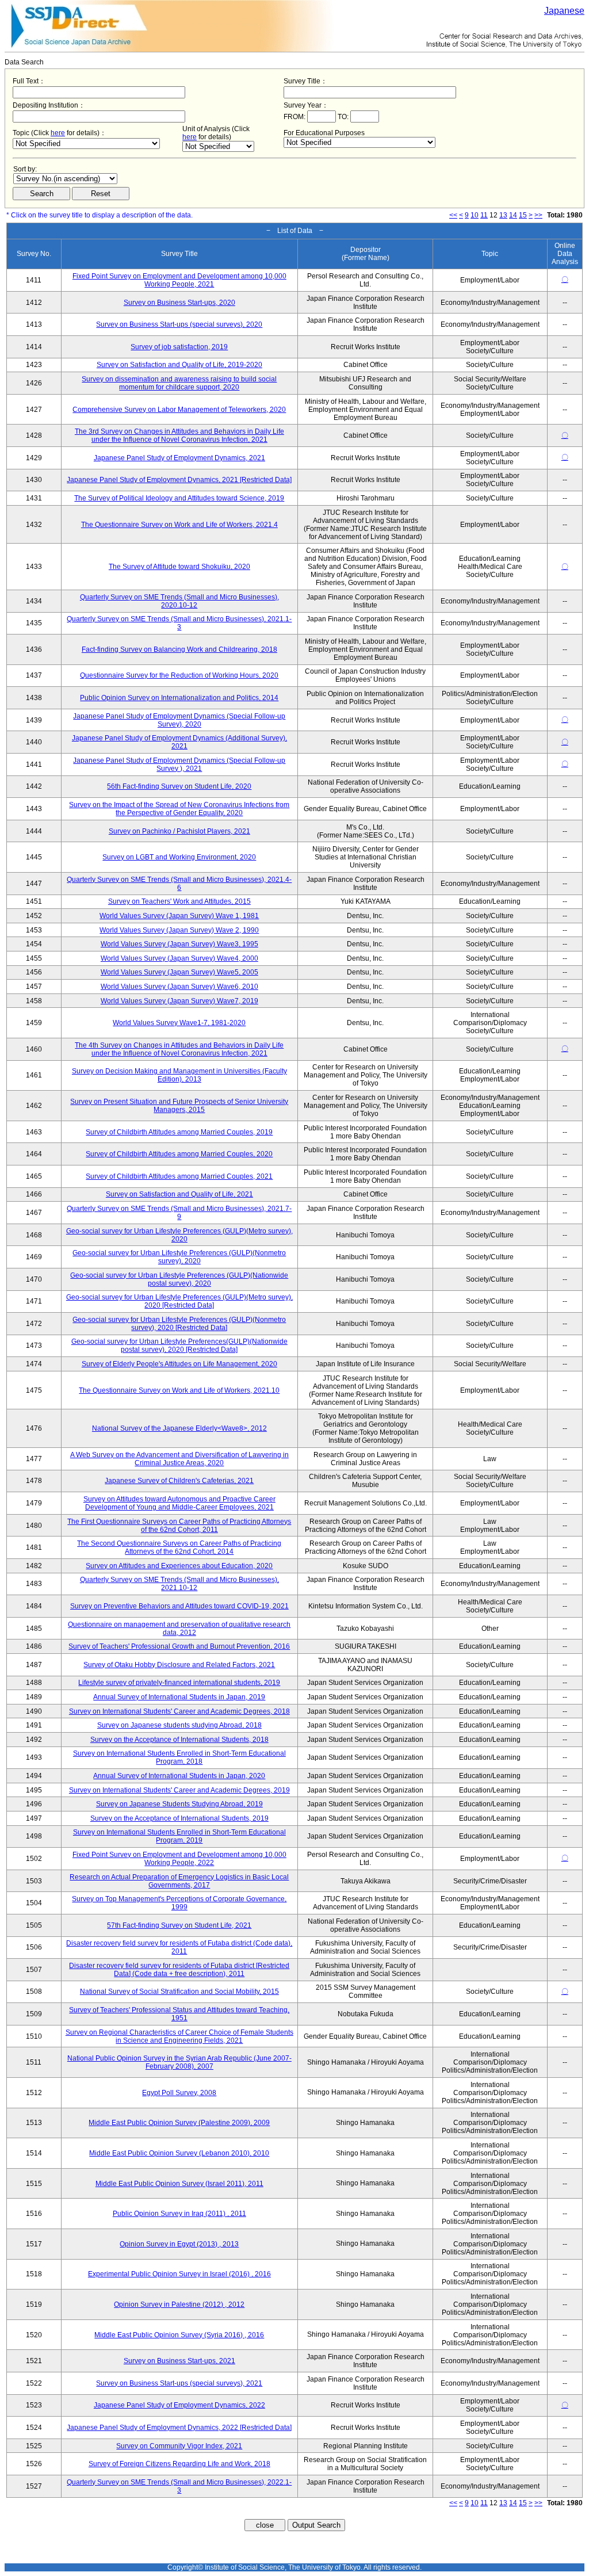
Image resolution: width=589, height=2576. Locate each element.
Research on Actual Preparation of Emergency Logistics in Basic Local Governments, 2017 (179, 1881)
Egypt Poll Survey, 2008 (179, 2093)
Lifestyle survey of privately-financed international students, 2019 (179, 1683)
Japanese (564, 11)
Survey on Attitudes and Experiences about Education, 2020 (179, 1566)
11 (484, 215)
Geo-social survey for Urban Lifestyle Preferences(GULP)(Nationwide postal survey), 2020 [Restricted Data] (179, 1346)
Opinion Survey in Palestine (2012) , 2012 (179, 2304)
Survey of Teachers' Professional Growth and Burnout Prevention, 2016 (179, 1646)
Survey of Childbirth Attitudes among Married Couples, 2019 (179, 1132)
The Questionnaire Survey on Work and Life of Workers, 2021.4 (179, 525)
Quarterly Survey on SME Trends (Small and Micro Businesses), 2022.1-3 (179, 2486)
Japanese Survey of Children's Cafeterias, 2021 (179, 1481)
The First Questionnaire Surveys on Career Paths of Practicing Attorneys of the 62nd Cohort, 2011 (179, 1526)
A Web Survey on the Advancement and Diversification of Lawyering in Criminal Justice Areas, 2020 (179, 1459)
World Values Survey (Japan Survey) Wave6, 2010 (179, 987)
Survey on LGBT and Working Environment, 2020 (179, 857)
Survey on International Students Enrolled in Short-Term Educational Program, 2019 (179, 1836)
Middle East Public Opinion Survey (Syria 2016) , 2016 (179, 2335)
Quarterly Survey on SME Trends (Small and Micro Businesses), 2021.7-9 (179, 1213)
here (58, 133)
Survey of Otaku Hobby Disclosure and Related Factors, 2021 (179, 1665)
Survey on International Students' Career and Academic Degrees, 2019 (179, 1790)
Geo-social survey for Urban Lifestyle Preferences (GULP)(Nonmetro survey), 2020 (179, 1257)
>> (538, 215)
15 (523, 215)
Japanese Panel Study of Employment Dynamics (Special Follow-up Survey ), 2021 (179, 765)
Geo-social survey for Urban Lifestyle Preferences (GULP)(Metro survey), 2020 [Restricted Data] (179, 1301)
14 (513, 215)
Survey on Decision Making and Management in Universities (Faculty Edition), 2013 (179, 1075)
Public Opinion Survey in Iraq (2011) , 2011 (179, 2214)
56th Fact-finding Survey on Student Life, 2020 (179, 786)
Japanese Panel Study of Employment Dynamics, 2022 (179, 2405)
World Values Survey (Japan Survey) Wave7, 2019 (179, 1001)
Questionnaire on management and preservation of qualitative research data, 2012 (179, 1629)
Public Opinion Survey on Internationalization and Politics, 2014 (179, 698)
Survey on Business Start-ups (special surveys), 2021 (179, 2383)
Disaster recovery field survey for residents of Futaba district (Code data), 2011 (179, 1947)
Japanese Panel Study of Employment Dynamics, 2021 (179, 458)
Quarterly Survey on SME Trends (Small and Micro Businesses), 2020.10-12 (179, 601)
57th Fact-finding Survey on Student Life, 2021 (179, 1925)
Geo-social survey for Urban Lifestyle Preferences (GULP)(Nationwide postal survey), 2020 (179, 1279)
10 (475, 215)
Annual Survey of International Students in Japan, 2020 (179, 1776)
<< (453, 215)
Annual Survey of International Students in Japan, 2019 (179, 1697)
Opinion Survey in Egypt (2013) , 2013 (179, 2244)
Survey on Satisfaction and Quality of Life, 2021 (179, 1194)
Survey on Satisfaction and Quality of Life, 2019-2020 (179, 365)
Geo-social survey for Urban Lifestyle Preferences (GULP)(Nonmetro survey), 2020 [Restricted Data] (179, 1324)
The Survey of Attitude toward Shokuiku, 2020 (179, 567)
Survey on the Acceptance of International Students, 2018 (179, 1740)
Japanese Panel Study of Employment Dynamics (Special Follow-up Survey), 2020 (179, 720)
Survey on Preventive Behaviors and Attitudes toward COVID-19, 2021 (179, 1606)
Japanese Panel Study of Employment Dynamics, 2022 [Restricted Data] (179, 2428)
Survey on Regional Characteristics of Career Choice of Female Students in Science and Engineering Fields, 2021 (179, 2036)
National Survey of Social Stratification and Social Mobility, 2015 (179, 1992)
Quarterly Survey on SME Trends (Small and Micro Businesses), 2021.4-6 (179, 884)
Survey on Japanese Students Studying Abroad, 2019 (179, 1804)
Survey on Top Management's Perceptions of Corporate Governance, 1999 (179, 1903)
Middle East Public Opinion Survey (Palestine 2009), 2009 (179, 2123)
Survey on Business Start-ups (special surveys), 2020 (179, 324)
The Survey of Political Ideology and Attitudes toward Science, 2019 (179, 498)
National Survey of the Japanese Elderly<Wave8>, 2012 (179, 1428)
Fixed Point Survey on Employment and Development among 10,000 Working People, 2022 (179, 1859)
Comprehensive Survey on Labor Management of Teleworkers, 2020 (179, 410)
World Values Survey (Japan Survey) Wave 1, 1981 (179, 916)
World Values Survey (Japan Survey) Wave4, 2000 (179, 958)
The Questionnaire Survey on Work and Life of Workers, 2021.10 (179, 1390)
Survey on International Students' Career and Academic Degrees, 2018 (179, 1711)
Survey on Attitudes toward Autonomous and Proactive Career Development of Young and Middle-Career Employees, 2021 (179, 1503)
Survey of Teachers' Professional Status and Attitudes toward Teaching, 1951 (179, 2014)
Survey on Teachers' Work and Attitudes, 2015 (179, 901)
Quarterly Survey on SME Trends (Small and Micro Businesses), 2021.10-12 (179, 1584)
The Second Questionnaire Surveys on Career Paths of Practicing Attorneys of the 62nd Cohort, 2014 (179, 1547)
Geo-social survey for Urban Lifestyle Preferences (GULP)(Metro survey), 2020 (179, 1235)
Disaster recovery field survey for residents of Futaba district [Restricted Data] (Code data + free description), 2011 (179, 1970)
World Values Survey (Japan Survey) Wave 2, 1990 (179, 930)
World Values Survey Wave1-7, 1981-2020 (179, 1023)
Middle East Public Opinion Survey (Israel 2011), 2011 (179, 2184)
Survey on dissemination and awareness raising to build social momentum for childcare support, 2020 (179, 383)
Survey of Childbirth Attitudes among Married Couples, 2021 (179, 1176)
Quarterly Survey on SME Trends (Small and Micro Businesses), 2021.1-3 (179, 623)
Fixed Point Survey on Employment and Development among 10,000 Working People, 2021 (179, 280)
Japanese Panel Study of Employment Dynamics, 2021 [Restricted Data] (179, 480)
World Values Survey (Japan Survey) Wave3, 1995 (179, 944)
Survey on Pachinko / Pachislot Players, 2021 (179, 831)
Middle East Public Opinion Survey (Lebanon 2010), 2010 (179, 2153)
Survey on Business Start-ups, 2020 (179, 303)
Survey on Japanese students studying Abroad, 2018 (179, 1725)
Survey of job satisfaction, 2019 (179, 347)
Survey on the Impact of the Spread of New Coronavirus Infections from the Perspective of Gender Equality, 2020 (179, 809)
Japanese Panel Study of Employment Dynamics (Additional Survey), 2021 (179, 742)
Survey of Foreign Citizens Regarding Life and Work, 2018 (179, 2464)
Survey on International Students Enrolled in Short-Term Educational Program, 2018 (179, 1757)
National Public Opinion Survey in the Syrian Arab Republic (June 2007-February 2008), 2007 (179, 2062)
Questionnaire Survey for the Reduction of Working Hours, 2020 (179, 675)
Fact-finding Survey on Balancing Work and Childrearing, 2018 (179, 649)
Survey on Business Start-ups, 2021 (179, 2361)
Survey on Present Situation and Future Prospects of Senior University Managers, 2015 (179, 1106)
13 (503, 215)
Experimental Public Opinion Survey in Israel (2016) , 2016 (179, 2274)
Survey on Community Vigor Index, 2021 (179, 2446)
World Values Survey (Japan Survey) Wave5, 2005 (179, 972)
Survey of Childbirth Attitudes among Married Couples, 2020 (179, 1154)
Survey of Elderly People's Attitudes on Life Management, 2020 (179, 1364)
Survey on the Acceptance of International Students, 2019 (179, 1818)
